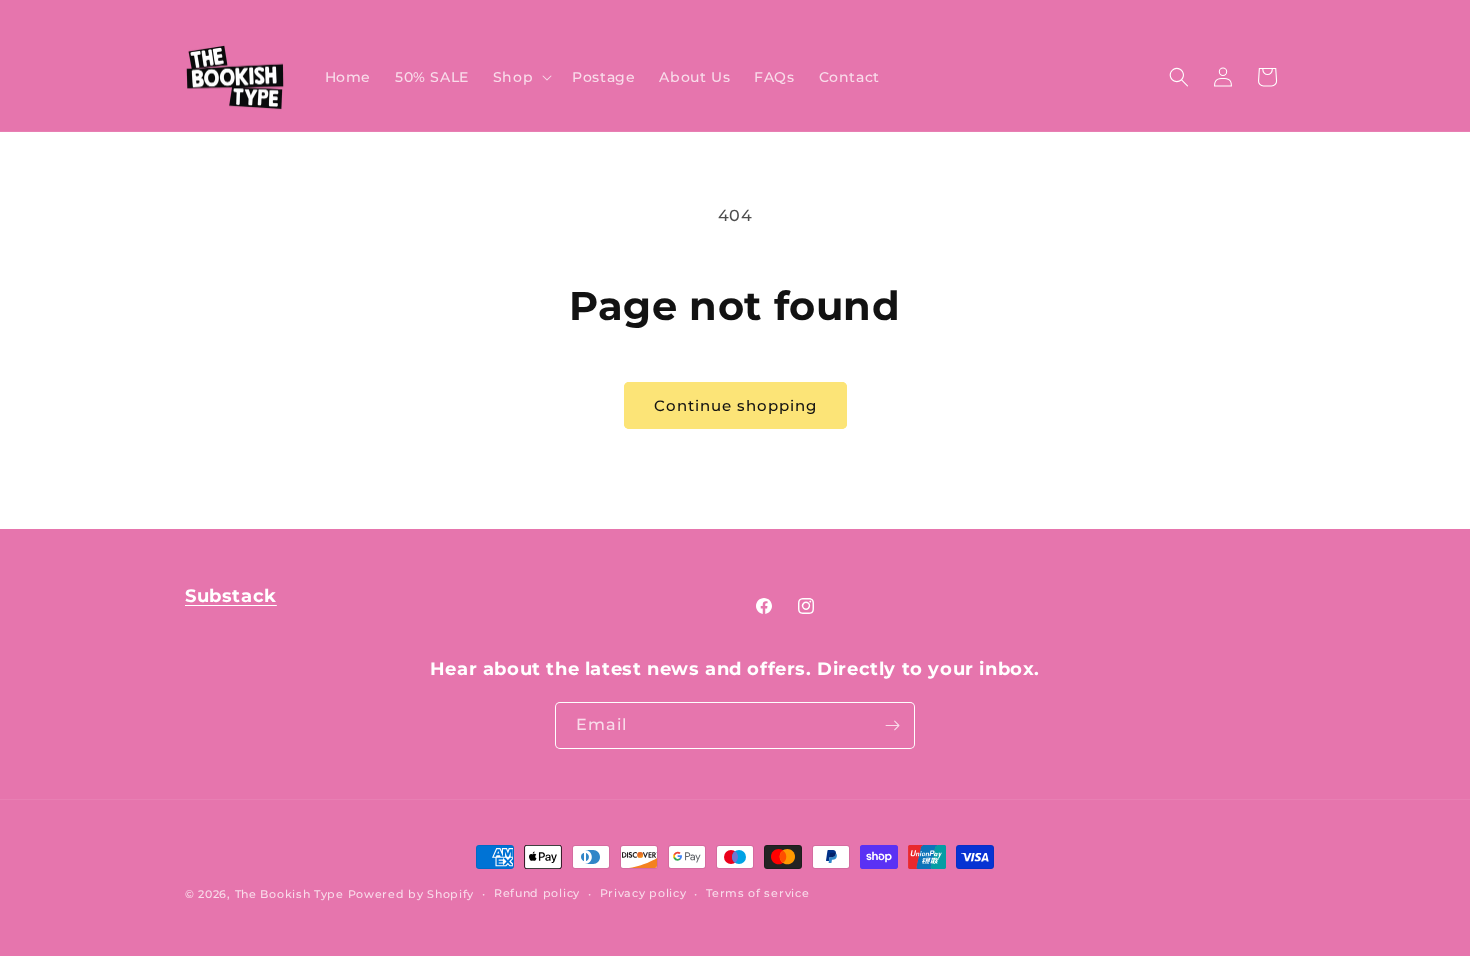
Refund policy (537, 893)
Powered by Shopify (411, 894)
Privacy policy (643, 893)
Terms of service (757, 893)
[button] (520, 77)
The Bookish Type (289, 894)
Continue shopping (735, 405)
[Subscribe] (892, 725)
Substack (231, 596)
